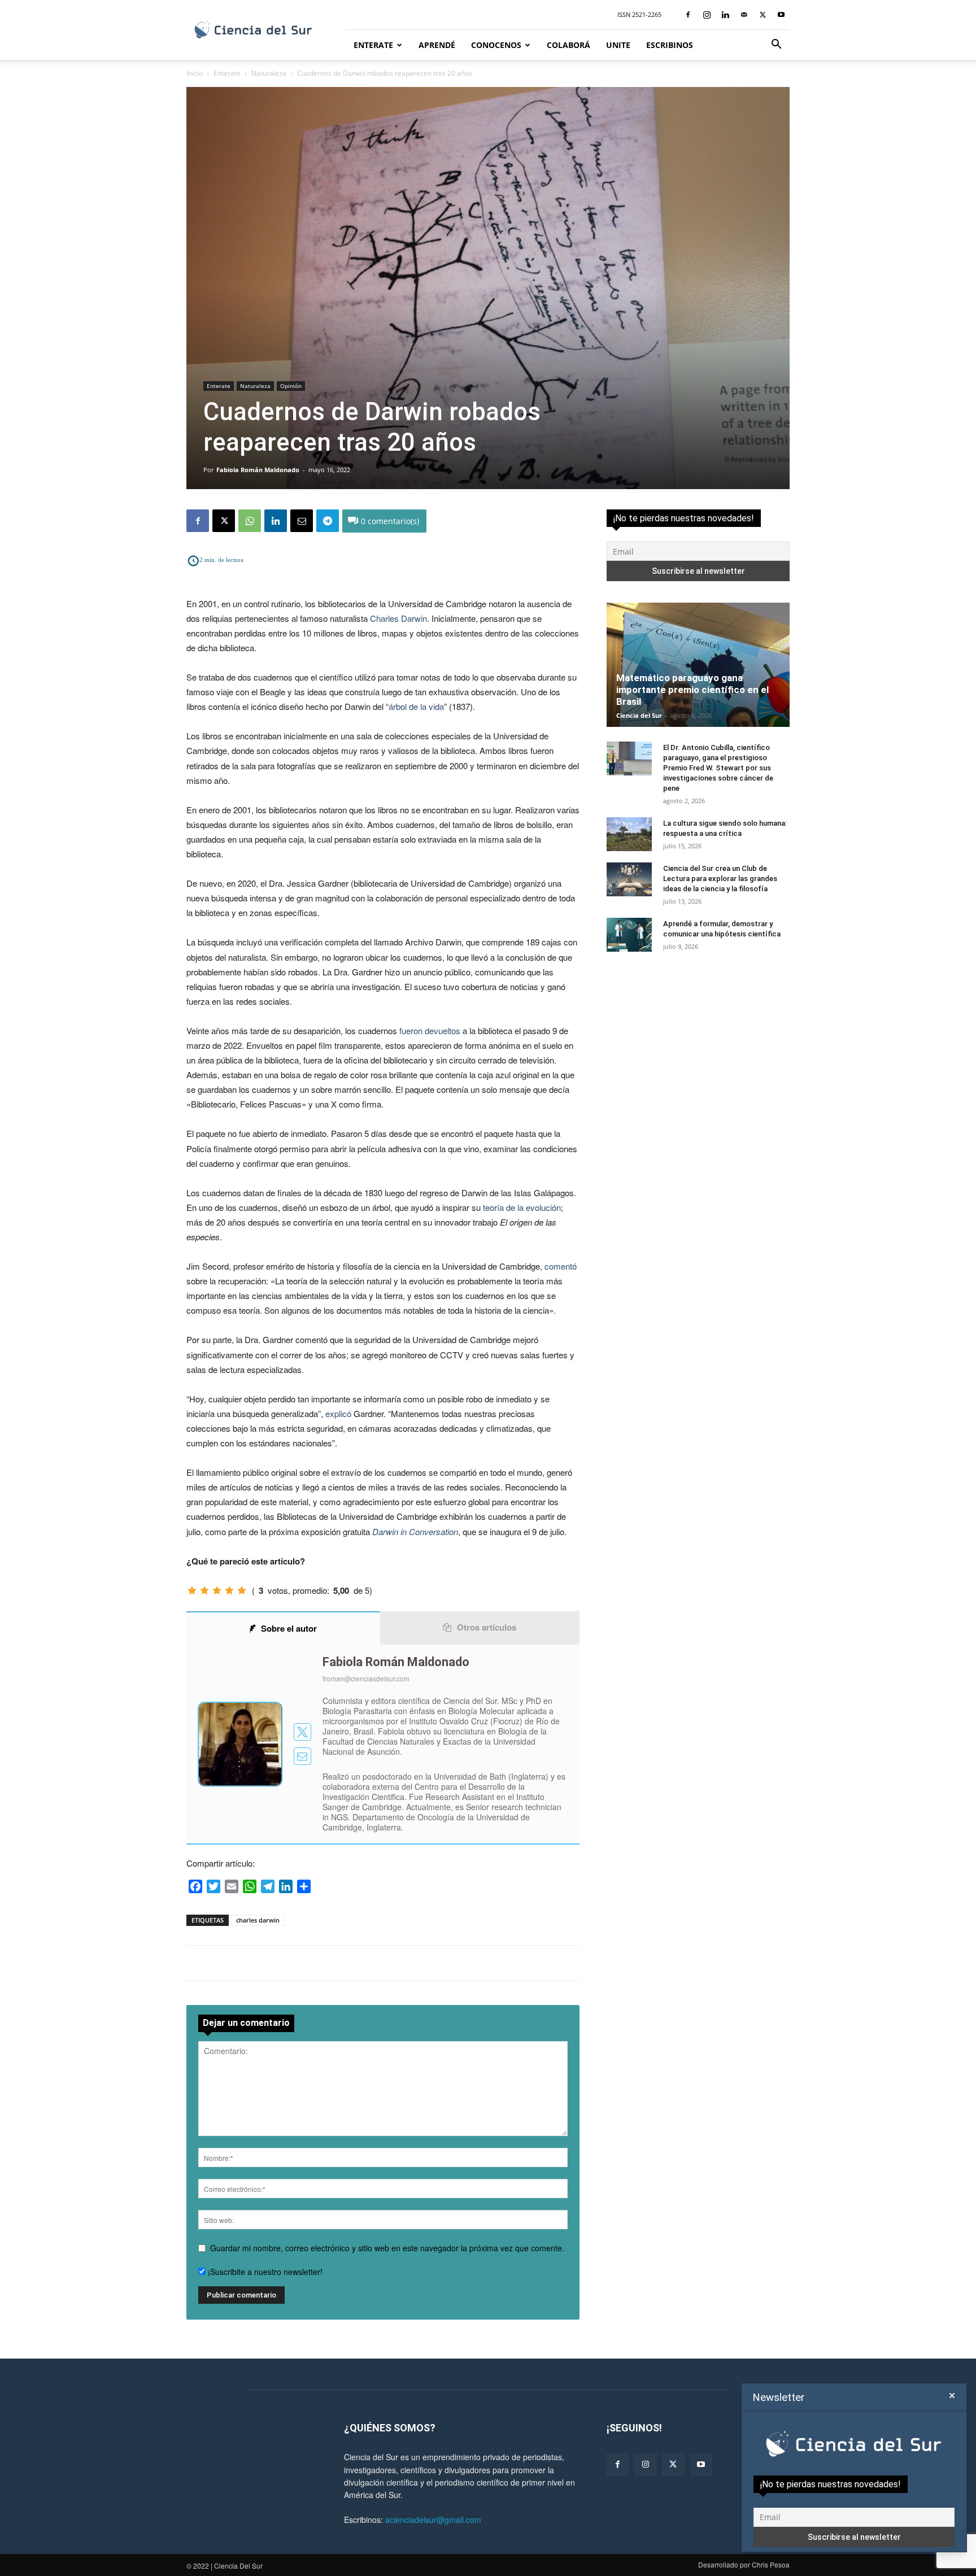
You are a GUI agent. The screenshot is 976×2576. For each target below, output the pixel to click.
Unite (618, 45)
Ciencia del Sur (639, 715)
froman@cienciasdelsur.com (366, 1678)
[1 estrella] (192, 1590)
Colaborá (568, 45)
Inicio (195, 73)
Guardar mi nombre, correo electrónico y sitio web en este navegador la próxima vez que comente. (387, 2248)
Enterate (373, 45)
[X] (762, 15)
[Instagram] (707, 15)
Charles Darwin (398, 618)
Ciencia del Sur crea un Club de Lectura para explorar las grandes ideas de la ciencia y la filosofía (720, 879)
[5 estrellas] (242, 1590)
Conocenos (496, 45)
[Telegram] (328, 521)
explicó (338, 1413)
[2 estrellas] (204, 1590)
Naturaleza (269, 73)
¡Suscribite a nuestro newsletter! (264, 2272)
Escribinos (670, 45)
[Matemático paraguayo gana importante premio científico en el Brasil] (698, 665)
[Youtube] (781, 15)
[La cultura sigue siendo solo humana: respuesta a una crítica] (629, 834)
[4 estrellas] (229, 1590)
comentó (561, 1266)
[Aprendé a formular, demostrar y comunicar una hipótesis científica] (629, 935)
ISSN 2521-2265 (639, 14)
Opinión (291, 386)
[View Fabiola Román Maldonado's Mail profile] (302, 1756)
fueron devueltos (430, 1030)
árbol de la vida (416, 706)
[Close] (952, 2396)
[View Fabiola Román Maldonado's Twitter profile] (302, 1732)
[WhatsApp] (250, 521)
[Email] (302, 521)
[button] (776, 45)
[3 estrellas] (217, 1590)
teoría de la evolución (522, 1207)
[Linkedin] (725, 15)
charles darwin (258, 1920)
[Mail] (744, 15)
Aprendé (437, 45)
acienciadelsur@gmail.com (433, 2520)
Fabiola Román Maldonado (258, 470)
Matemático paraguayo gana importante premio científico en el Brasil (692, 690)
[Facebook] (688, 15)
